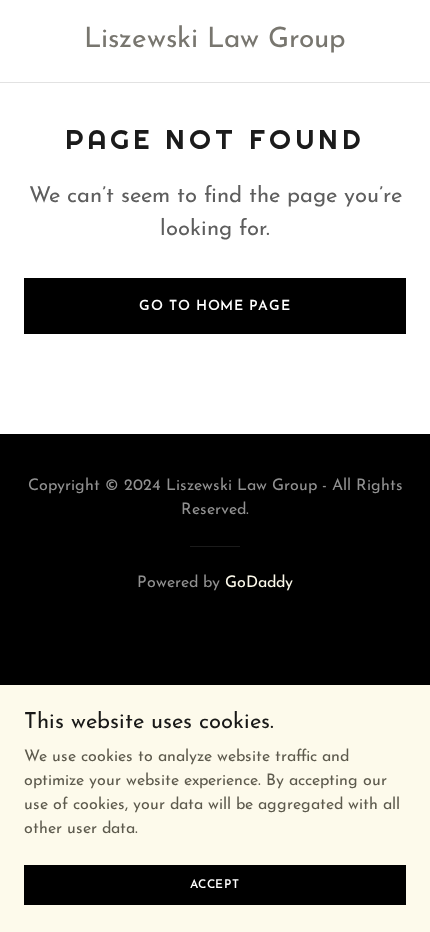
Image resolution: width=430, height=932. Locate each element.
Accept (215, 884)
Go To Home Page (214, 306)
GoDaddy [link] (259, 583)
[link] (215, 43)
